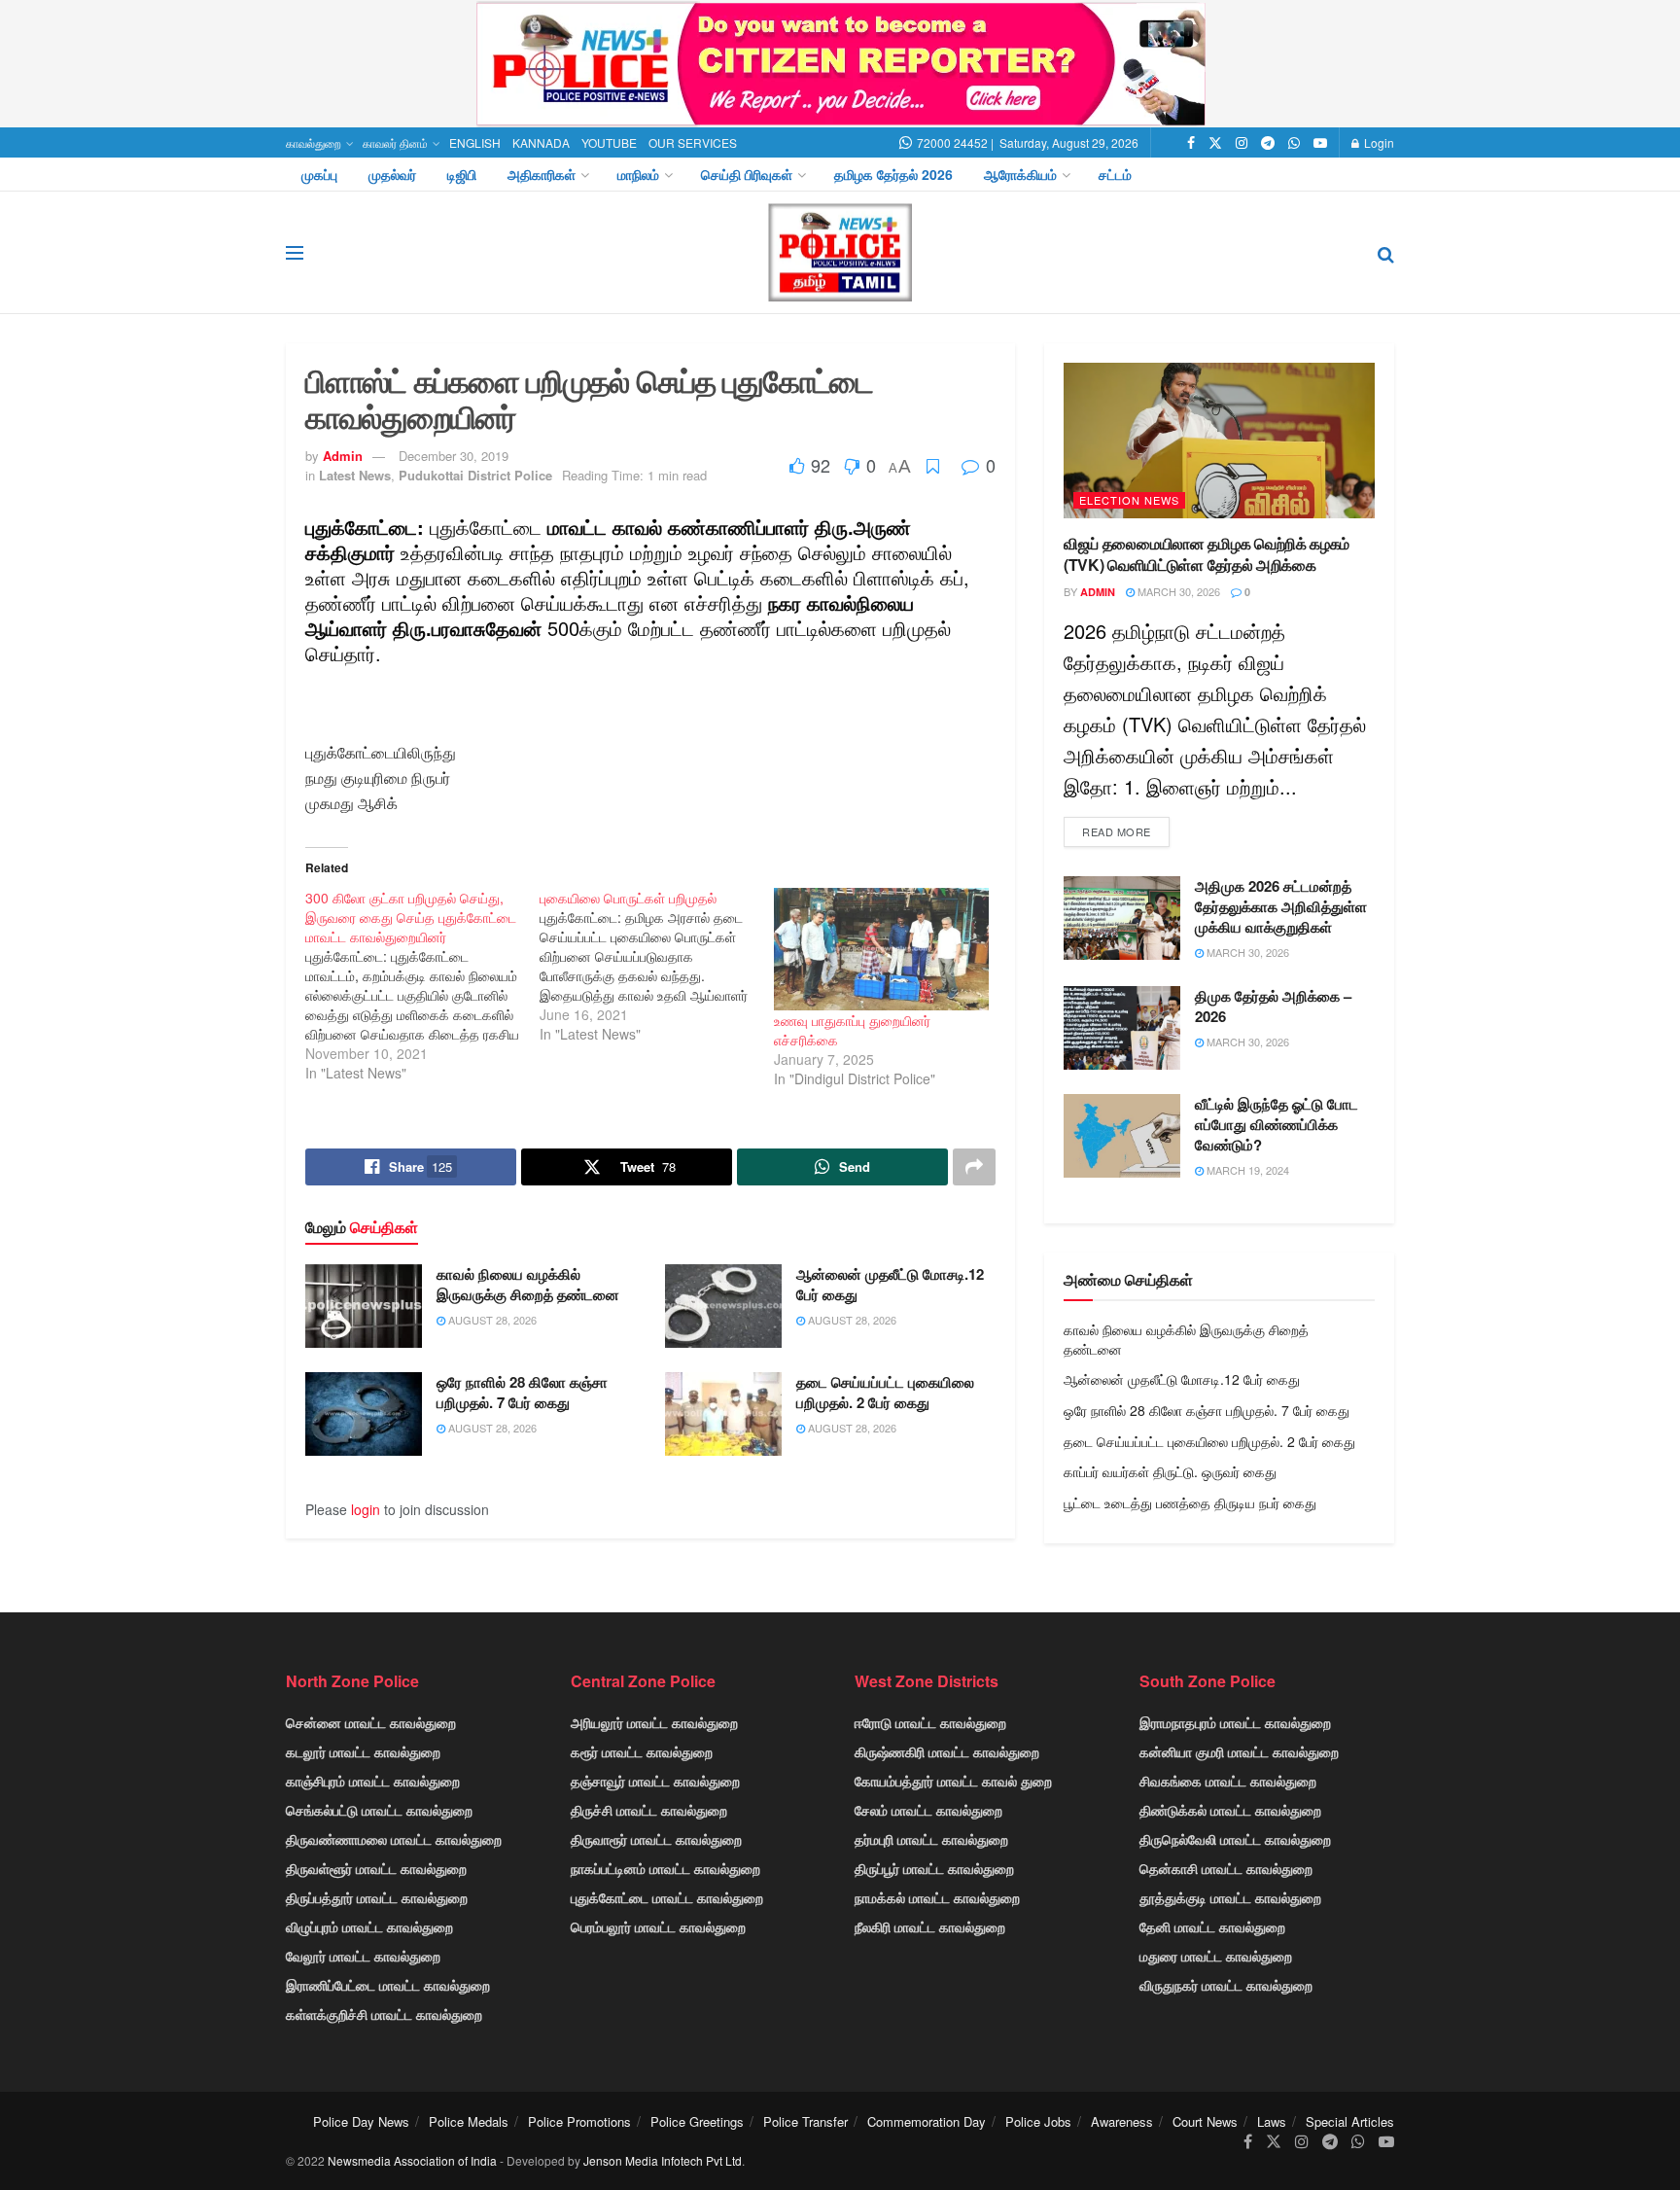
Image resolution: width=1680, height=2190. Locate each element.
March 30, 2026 (1177, 591)
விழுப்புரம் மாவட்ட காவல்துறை (369, 1926)
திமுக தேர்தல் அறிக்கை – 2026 (1273, 1006)
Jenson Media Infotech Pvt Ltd (663, 2160)
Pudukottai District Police (475, 475)
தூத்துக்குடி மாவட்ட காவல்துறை (1230, 1897)
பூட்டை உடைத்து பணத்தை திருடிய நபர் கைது (1190, 1502)
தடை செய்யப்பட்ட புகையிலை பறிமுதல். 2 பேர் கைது (885, 1392)
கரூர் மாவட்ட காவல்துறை (642, 1751)
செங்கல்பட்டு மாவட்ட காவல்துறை (379, 1810)
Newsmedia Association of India (412, 2160)
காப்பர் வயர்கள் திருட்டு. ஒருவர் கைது (1170, 1471)
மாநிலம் (638, 174)
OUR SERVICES (693, 142)
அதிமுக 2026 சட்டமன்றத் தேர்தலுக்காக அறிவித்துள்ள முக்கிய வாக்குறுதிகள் (1281, 906)
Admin (343, 456)
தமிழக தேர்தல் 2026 (893, 174)
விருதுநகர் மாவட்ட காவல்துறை (1226, 1985)
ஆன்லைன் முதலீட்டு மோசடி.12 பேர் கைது (890, 1284)
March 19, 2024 (1246, 1170)
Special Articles (1350, 2121)
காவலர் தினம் (395, 142)
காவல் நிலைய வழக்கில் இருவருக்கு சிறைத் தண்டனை (528, 1284)
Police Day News (361, 2121)
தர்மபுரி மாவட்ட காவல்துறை (931, 1839)
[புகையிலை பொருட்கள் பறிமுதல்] (657, 966)
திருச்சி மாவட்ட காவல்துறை (649, 1810)
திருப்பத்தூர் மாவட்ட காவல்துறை (377, 1897)
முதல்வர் (392, 174)
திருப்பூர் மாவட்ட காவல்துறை (934, 1868)
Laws (1272, 2121)
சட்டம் (1115, 174)
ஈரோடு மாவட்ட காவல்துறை (930, 1722)
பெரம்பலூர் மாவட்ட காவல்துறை (658, 1926)
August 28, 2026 (491, 1320)
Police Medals (469, 2121)
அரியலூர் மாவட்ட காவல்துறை (654, 1722)
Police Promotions (579, 2121)
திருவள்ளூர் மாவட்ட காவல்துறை (376, 1868)
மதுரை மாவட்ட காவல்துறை (1216, 1956)
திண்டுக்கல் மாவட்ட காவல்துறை (1230, 1810)
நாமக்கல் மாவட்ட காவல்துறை (937, 1897)
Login (1378, 142)
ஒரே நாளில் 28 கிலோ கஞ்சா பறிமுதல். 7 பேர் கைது (522, 1392)
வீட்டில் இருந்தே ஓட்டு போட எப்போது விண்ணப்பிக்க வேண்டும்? (1277, 1124)
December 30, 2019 (454, 456)
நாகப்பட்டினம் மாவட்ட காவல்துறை (665, 1868)
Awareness (1122, 2121)
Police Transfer (805, 2121)
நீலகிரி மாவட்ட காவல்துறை (930, 1926)
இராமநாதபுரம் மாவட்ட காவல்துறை (1235, 1722)
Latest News (355, 475)
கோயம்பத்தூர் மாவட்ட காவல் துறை (953, 1781)
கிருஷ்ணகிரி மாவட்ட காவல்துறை (947, 1751)
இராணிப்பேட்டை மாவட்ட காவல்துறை (388, 1985)
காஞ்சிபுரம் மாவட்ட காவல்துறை (373, 1781)
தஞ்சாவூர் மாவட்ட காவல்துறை (655, 1781)
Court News (1205, 2121)
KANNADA (541, 142)
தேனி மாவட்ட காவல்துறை (1212, 1926)
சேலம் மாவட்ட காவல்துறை (928, 1810)
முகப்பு (319, 174)
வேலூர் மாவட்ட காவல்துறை (363, 1956)
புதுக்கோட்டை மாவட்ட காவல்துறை (667, 1897)
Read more (1117, 831)
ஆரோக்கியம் (1020, 174)
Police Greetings (697, 2121)
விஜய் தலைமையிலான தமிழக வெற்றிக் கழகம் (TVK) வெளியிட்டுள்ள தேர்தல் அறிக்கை (1207, 554)
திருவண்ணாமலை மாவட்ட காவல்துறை (394, 1839)
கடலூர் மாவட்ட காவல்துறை (363, 1751)
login (366, 1509)
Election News (1129, 500)
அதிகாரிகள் (542, 174)
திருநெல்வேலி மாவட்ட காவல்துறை (1235, 1839)
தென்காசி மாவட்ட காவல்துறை (1226, 1868)
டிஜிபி (462, 174)
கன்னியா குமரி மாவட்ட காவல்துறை (1239, 1751)
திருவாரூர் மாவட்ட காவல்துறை (656, 1839)
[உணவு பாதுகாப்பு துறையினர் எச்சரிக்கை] (881, 949)
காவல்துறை (314, 142)
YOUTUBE (609, 142)
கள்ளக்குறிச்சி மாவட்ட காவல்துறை (384, 2014)
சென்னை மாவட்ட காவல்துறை (371, 1722)
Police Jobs (1038, 2121)
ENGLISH (475, 142)
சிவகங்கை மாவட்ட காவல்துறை (1228, 1781)
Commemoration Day (927, 2121)
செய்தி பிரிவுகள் (747, 174)
